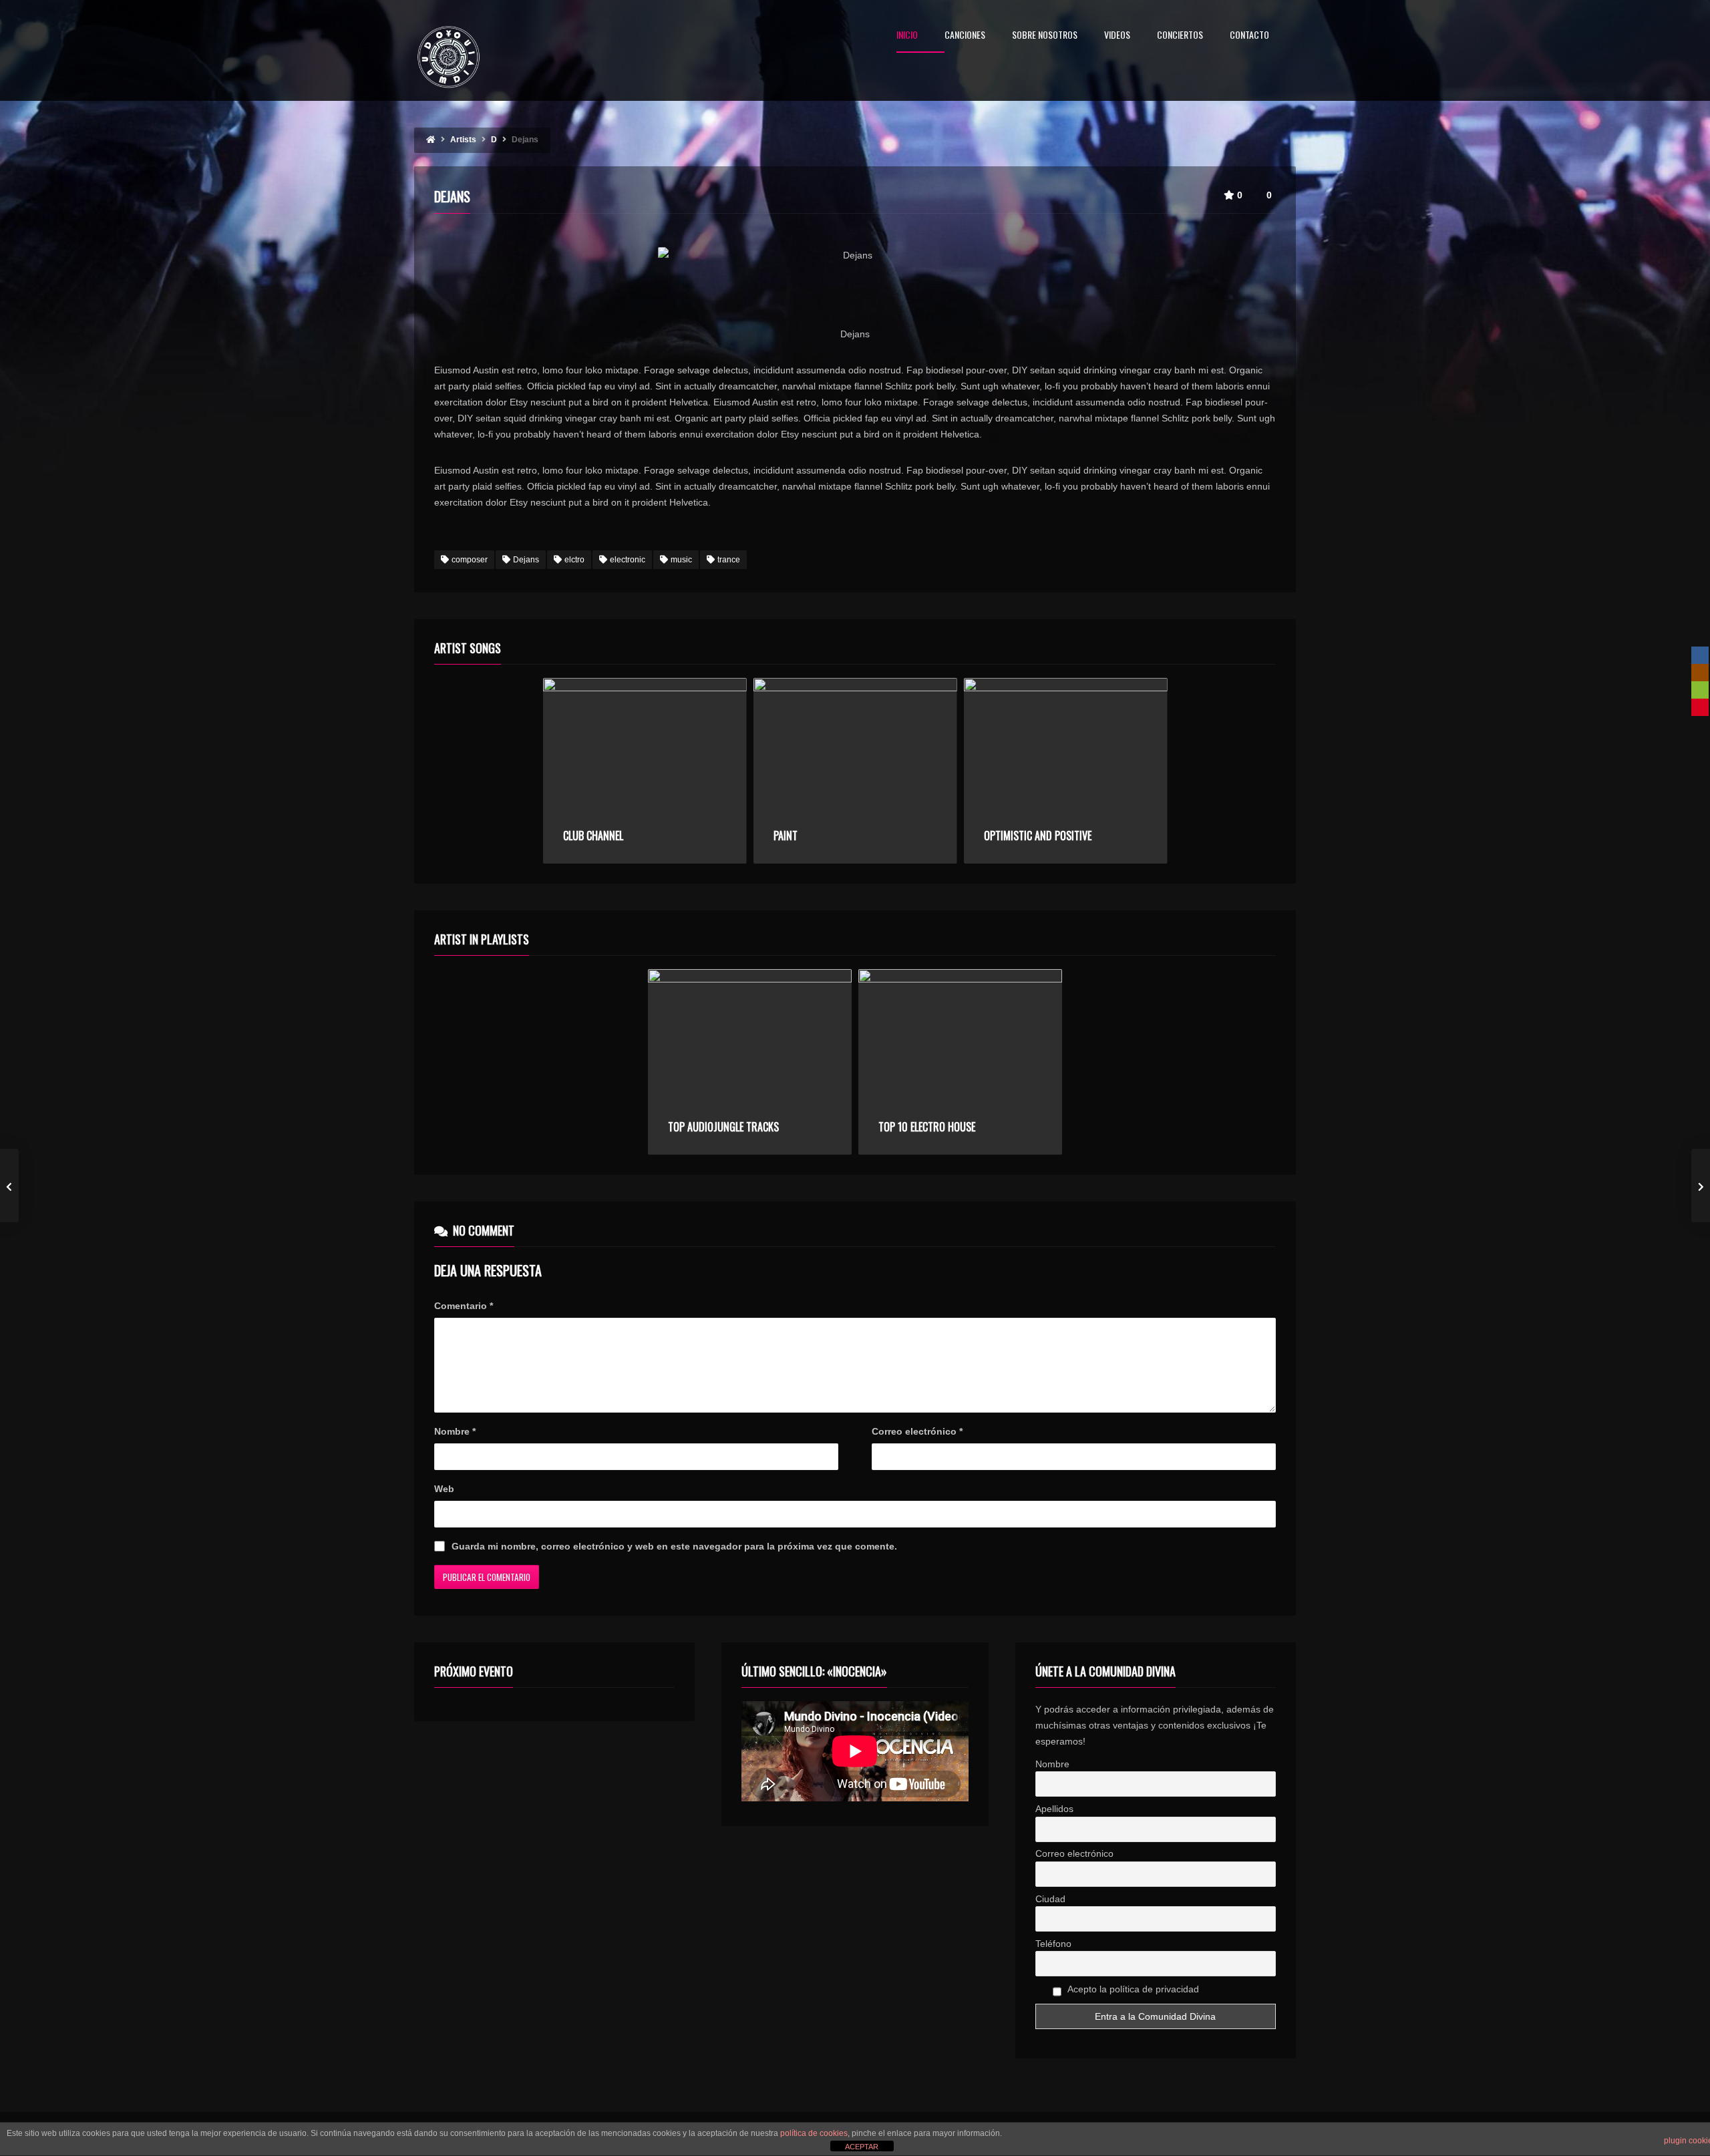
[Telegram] (1700, 725)
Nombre (455, 1431)
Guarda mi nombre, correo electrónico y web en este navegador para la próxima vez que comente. (674, 1546)
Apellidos (1054, 1809)
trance (729, 560)
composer (470, 560)
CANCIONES (965, 36)
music (681, 560)
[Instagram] (1700, 673)
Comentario (464, 1306)
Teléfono (1053, 1944)
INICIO (907, 36)
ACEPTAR (862, 2147)
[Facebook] (1700, 655)
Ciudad (1050, 1899)
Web (444, 1489)
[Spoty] (1700, 690)
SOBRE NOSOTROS (1045, 36)
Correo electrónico (917, 1431)
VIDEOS (1117, 36)
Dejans (526, 560)
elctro (574, 560)
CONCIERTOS (1180, 36)
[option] (645, 771)
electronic (628, 560)
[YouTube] (1700, 707)
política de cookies (814, 2133)
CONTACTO (1249, 36)
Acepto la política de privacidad (1132, 1989)
